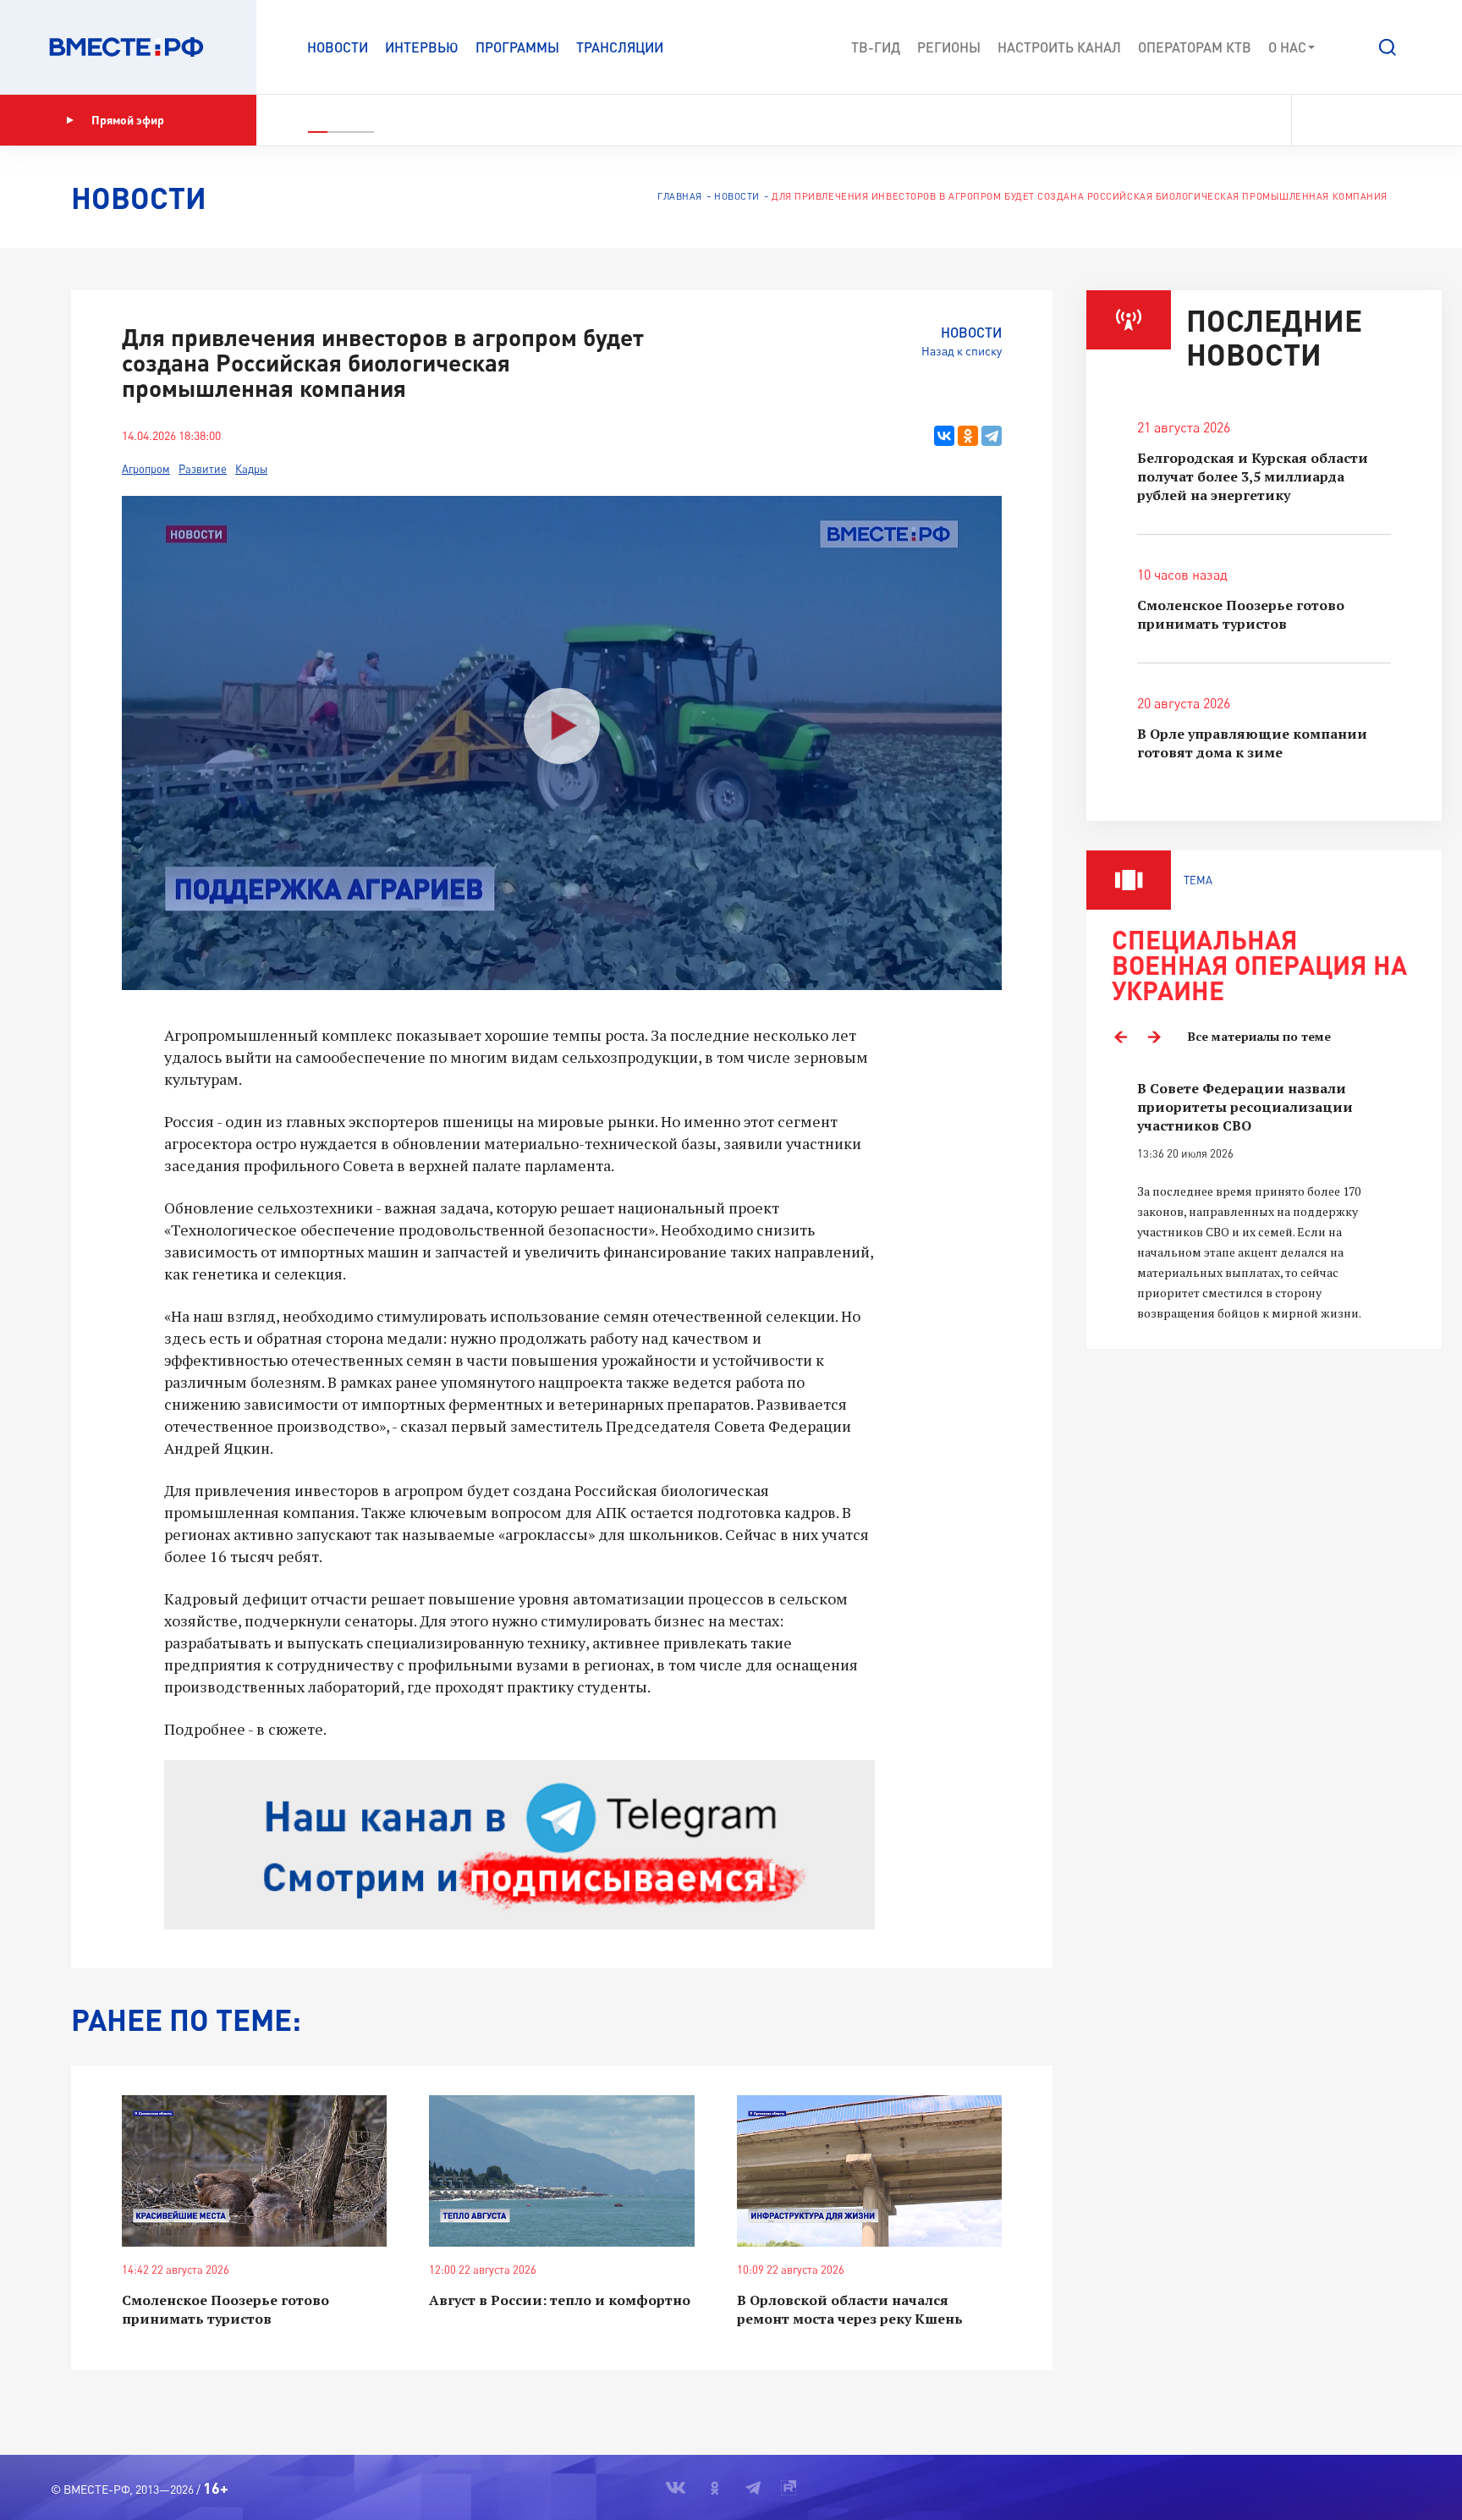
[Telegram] (992, 436)
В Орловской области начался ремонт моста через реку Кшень (850, 2309)
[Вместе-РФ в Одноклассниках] (1347, 120)
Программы (517, 47)
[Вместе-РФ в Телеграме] (1377, 120)
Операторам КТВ (1195, 47)
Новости (338, 47)
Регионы (949, 47)
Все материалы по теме (1259, 1036)
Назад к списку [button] (962, 351)
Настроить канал (1059, 47)
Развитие (203, 469)
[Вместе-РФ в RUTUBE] (1404, 120)
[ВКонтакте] (944, 436)
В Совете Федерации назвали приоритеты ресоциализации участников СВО (1245, 1107)
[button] (1388, 47)
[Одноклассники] (968, 436)
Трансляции (620, 47)
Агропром (146, 469)
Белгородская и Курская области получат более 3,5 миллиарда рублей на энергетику (1253, 476)
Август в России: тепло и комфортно (560, 2300)
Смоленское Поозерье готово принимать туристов (225, 2309)
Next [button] (1154, 1037)
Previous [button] (1120, 1037)
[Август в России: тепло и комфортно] (561, 2171)
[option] (1264, 1201)
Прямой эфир (128, 120)
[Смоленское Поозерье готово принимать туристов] (254, 2171)
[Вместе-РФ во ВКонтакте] (1316, 120)
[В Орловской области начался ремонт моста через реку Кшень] (869, 2171)
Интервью (422, 47)
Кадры (251, 469)
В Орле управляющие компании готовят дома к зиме (1252, 743)
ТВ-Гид (876, 47)
